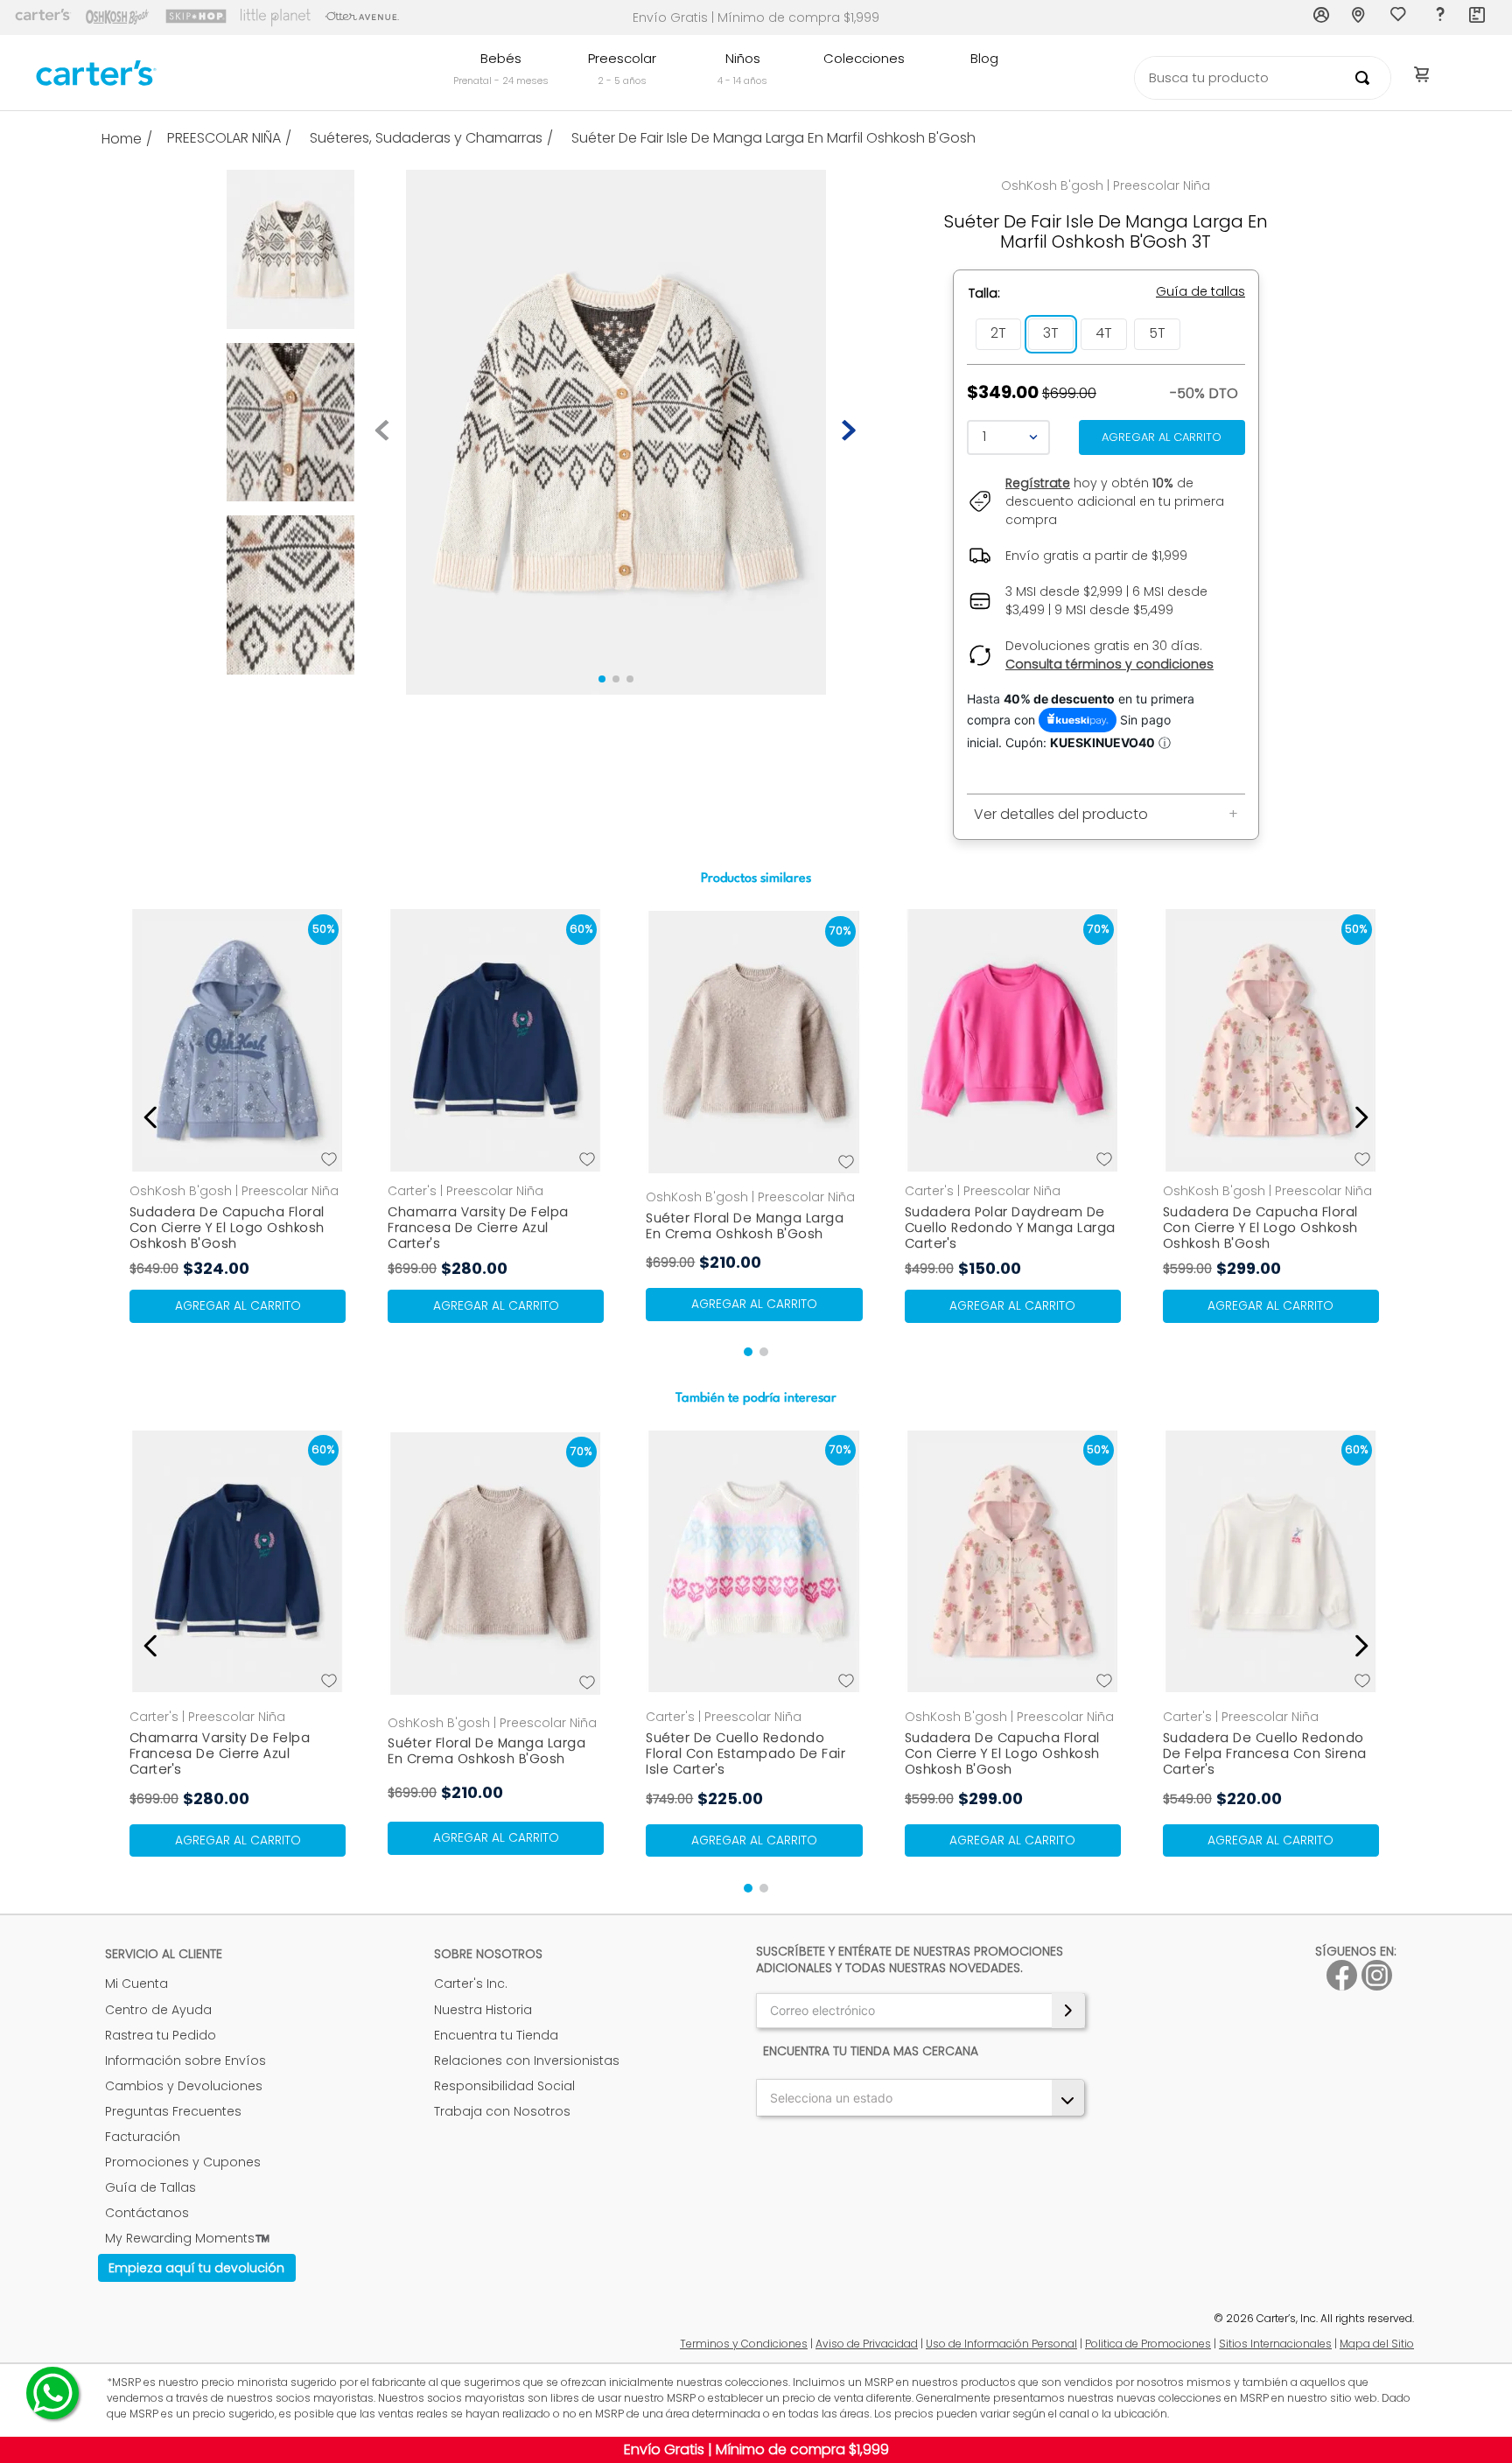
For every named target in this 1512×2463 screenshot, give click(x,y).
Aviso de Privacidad (867, 2344)
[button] (998, 334)
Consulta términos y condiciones (1109, 664)
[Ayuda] (1439, 17)
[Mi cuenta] (1322, 17)
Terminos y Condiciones (744, 2344)
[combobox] (1263, 78)
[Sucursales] (1361, 17)
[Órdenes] (1478, 17)
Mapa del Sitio (1377, 2344)
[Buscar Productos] (1366, 78)
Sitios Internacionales (1275, 2344)
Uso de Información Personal (1001, 2344)
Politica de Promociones (1148, 2344)
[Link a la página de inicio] (129, 139)
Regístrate (1038, 483)
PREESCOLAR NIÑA (224, 138)
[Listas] (1400, 18)
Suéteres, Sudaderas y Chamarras (426, 138)
